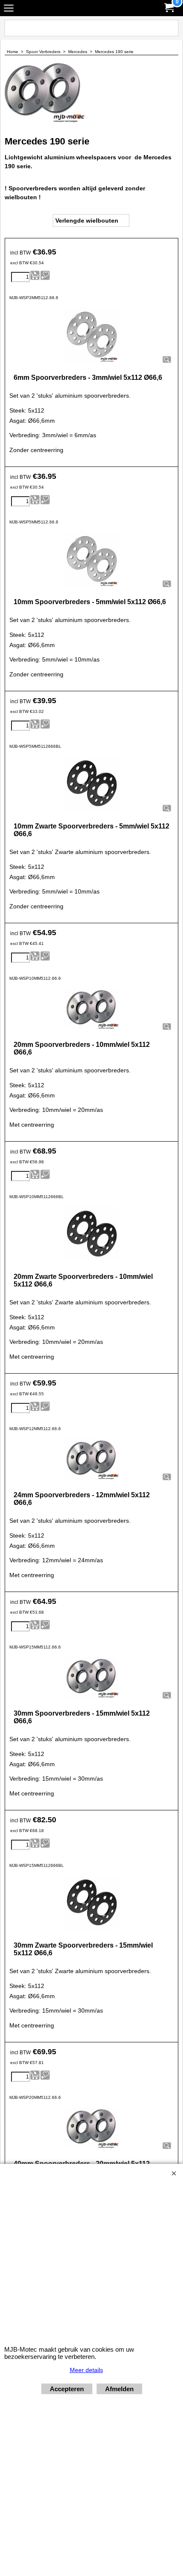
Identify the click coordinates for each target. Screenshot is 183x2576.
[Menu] (9, 9)
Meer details (86, 2370)
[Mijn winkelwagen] (169, 8)
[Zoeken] (171, 28)
